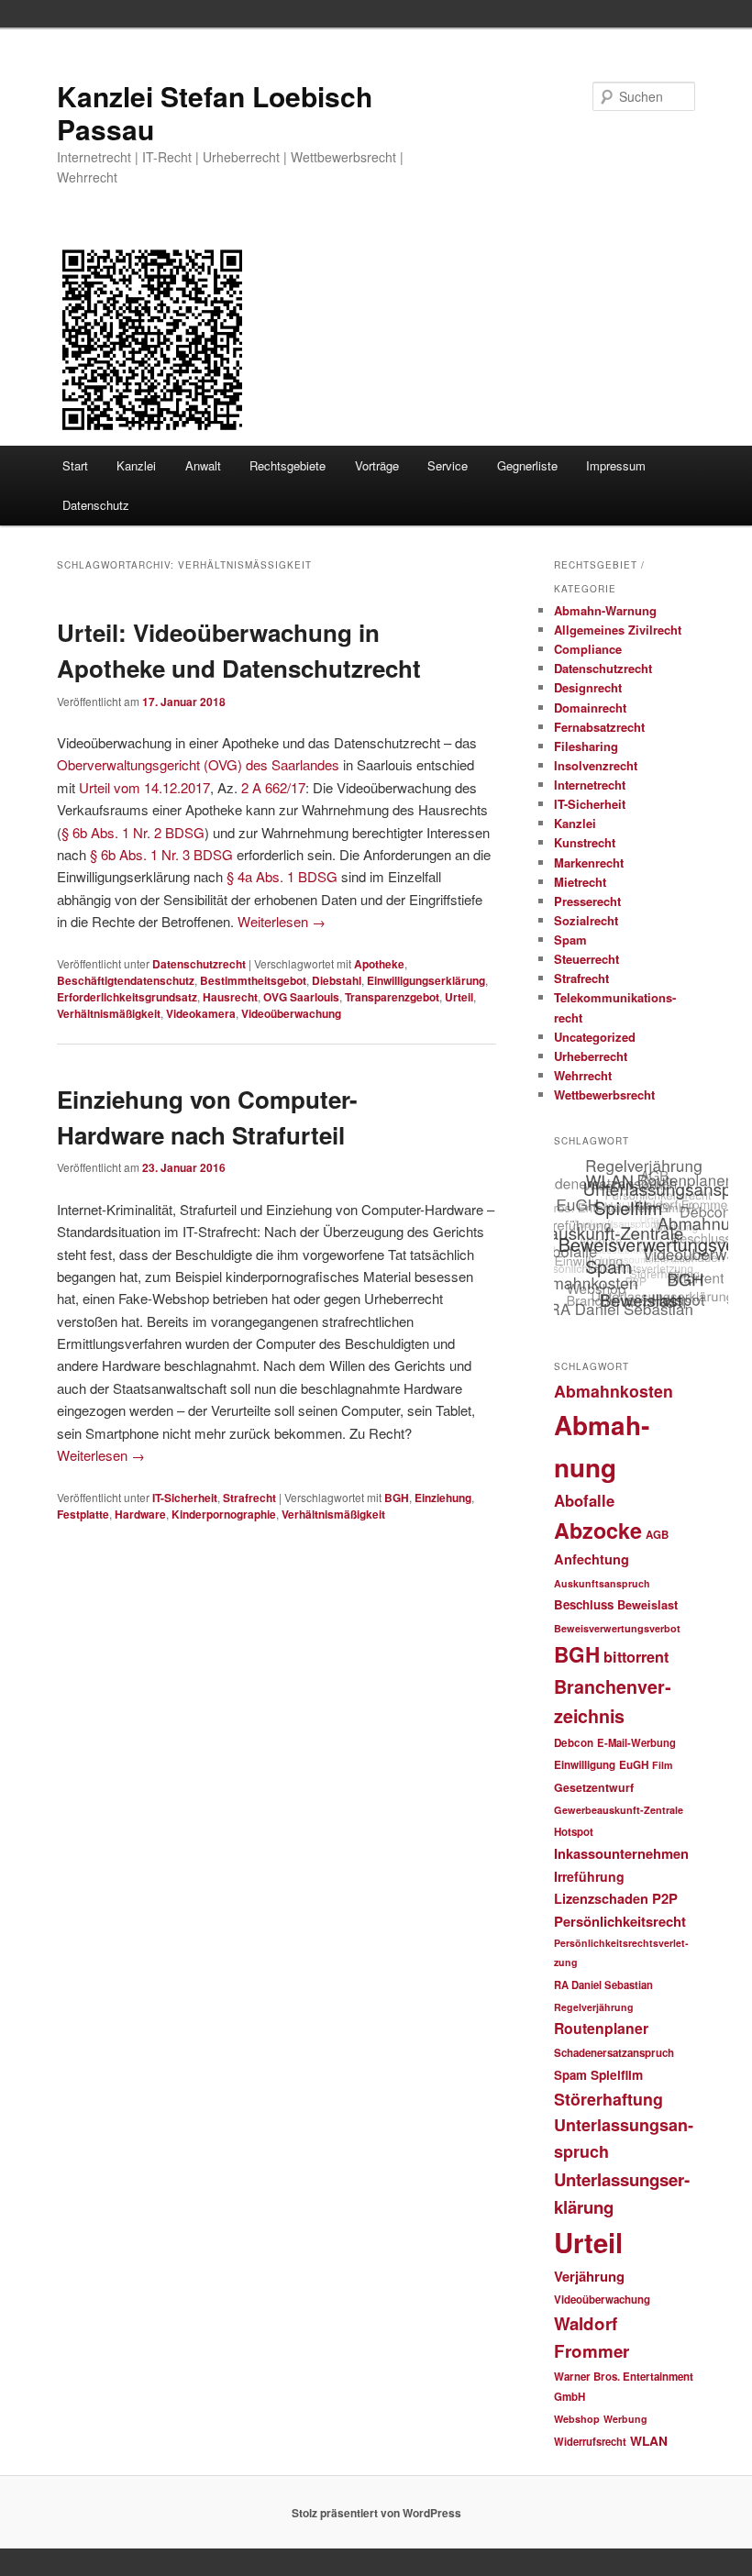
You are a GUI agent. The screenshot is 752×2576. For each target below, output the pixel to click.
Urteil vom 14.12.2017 (144, 787)
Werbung (625, 2419)
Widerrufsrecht (590, 2441)
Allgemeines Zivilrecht (618, 630)
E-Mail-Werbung (636, 1742)
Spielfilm (617, 2074)
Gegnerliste (527, 465)
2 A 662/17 (273, 787)
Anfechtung (592, 1559)
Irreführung (589, 1876)
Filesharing (586, 746)
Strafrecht (249, 1498)
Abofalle (584, 1500)
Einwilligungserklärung (426, 980)
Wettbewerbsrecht (604, 1095)
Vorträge (377, 465)
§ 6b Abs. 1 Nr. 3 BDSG (161, 854)
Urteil (459, 997)
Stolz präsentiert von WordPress (376, 2513)
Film (662, 1765)
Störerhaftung (608, 2099)
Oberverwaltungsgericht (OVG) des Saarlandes (198, 764)
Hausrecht (230, 997)
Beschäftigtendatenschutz (126, 980)
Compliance (588, 649)
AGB (657, 1535)
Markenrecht (589, 862)
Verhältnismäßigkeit (109, 1013)
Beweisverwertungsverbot (617, 1628)
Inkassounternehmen (621, 1853)
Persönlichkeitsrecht (620, 1921)
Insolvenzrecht (596, 765)
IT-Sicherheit (185, 1498)
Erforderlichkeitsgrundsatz (127, 997)
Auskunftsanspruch (602, 1583)
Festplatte (83, 1514)
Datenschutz (96, 505)
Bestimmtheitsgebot (253, 980)
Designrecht (588, 687)
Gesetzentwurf (594, 1787)
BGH (397, 1498)
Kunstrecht (585, 842)
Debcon (574, 1743)
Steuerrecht (586, 959)
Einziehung (443, 1498)
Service (448, 465)
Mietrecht (580, 882)
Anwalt (203, 465)
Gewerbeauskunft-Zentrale (619, 1810)
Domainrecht (590, 708)
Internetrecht (590, 785)
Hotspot (574, 1832)
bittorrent (636, 1657)
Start (75, 465)
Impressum (616, 465)
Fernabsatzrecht (599, 727)
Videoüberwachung (291, 1013)
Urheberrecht (591, 1056)
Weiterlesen (282, 921)
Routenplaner (601, 2028)
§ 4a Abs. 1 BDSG (282, 876)
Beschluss (584, 1604)
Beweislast (647, 1605)
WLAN (649, 2440)
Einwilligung (585, 1765)
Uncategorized (595, 1037)
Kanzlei (136, 465)
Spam (570, 940)
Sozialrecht (586, 920)
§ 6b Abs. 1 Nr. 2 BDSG (133, 832)
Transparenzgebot (392, 997)
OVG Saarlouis (301, 997)
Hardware (140, 1514)
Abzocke (598, 1530)
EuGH (634, 1765)
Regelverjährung (594, 2007)
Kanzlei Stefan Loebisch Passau (215, 112)
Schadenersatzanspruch (614, 2053)
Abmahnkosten (614, 1391)
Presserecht (587, 901)
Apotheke (379, 964)
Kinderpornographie (224, 1514)
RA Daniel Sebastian (603, 1985)
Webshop (577, 2419)
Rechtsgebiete (288, 465)
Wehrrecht (583, 1075)
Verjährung (589, 2276)
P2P (665, 1898)
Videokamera (201, 1013)
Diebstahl (337, 980)
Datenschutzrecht (199, 964)
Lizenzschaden (601, 1898)
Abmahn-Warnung (605, 610)
